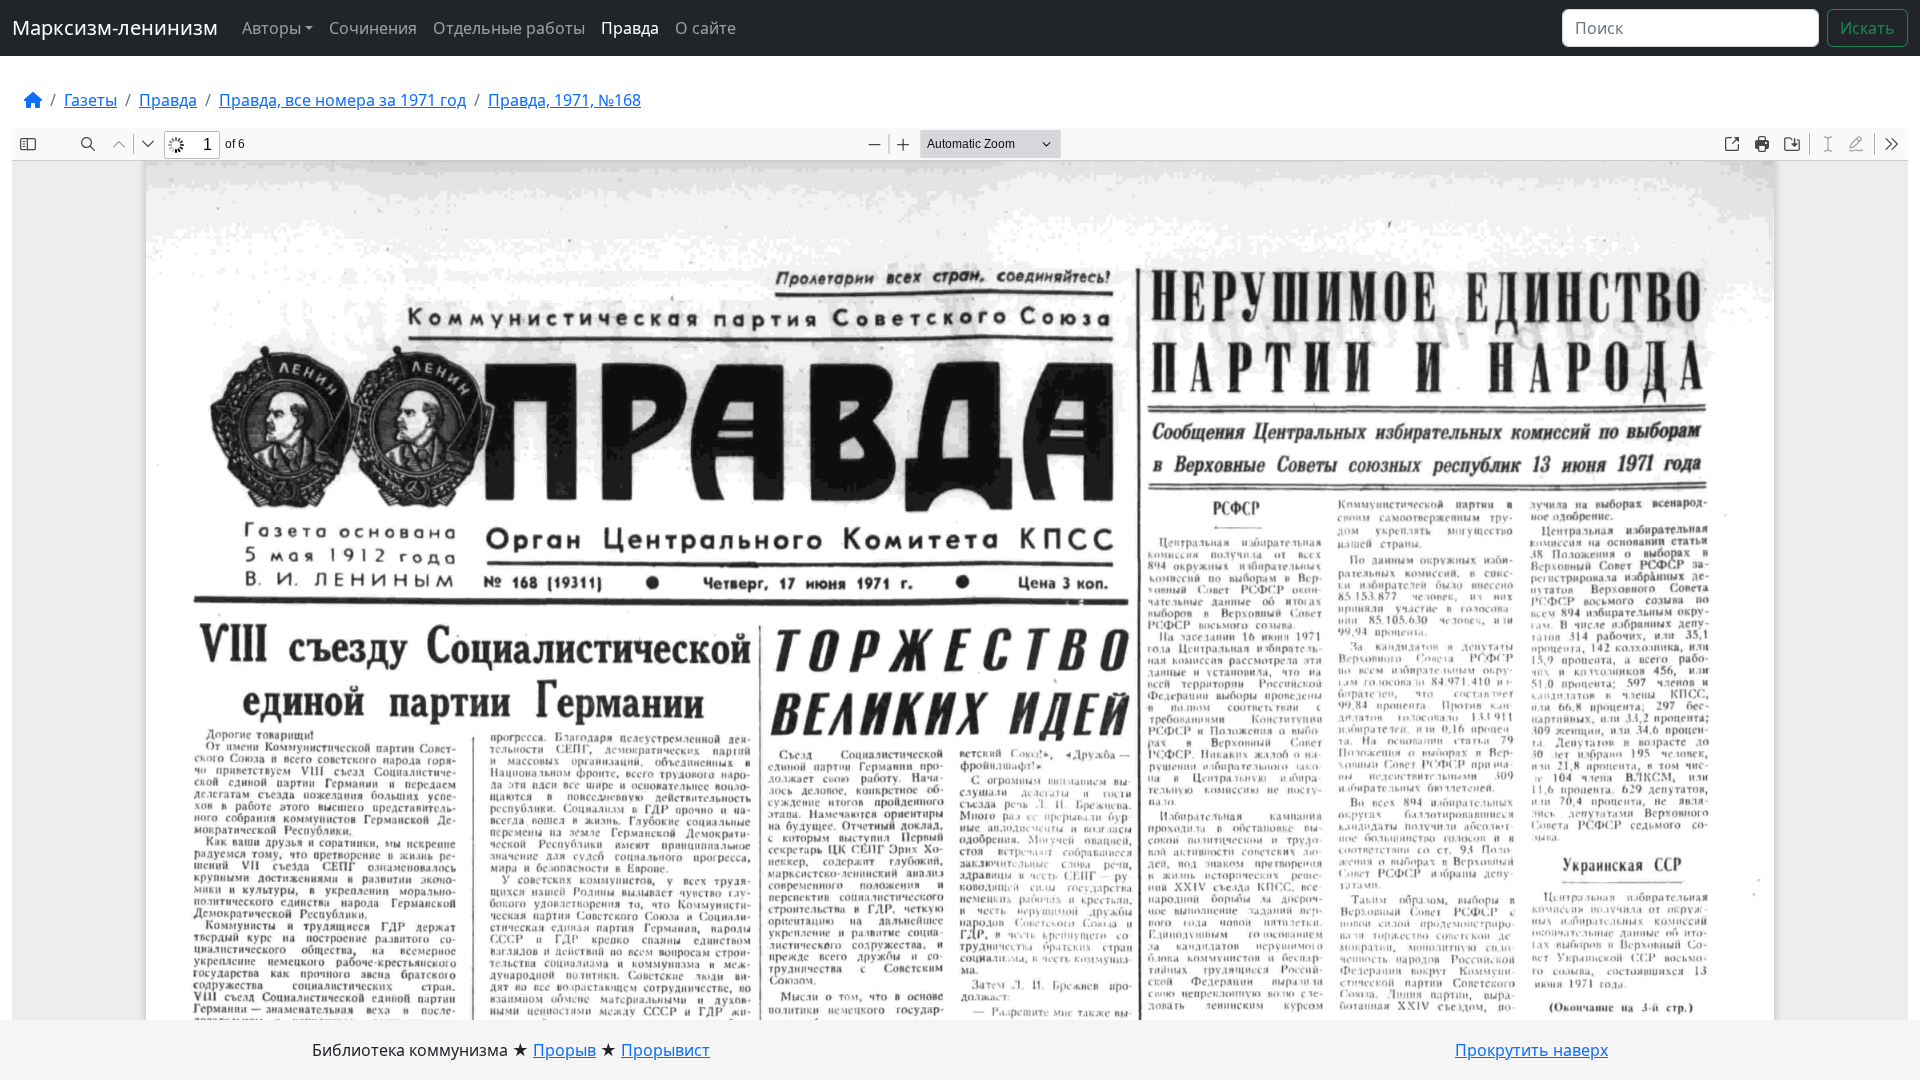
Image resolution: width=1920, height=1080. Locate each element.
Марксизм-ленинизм (115, 27)
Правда (630, 28)
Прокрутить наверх (1531, 1050)
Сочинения (373, 28)
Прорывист (665, 1050)
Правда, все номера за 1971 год (342, 100)
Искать (1867, 28)
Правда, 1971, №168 (564, 100)
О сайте (705, 28)
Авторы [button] (271, 28)
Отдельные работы (509, 28)
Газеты (90, 100)
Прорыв (564, 1050)
